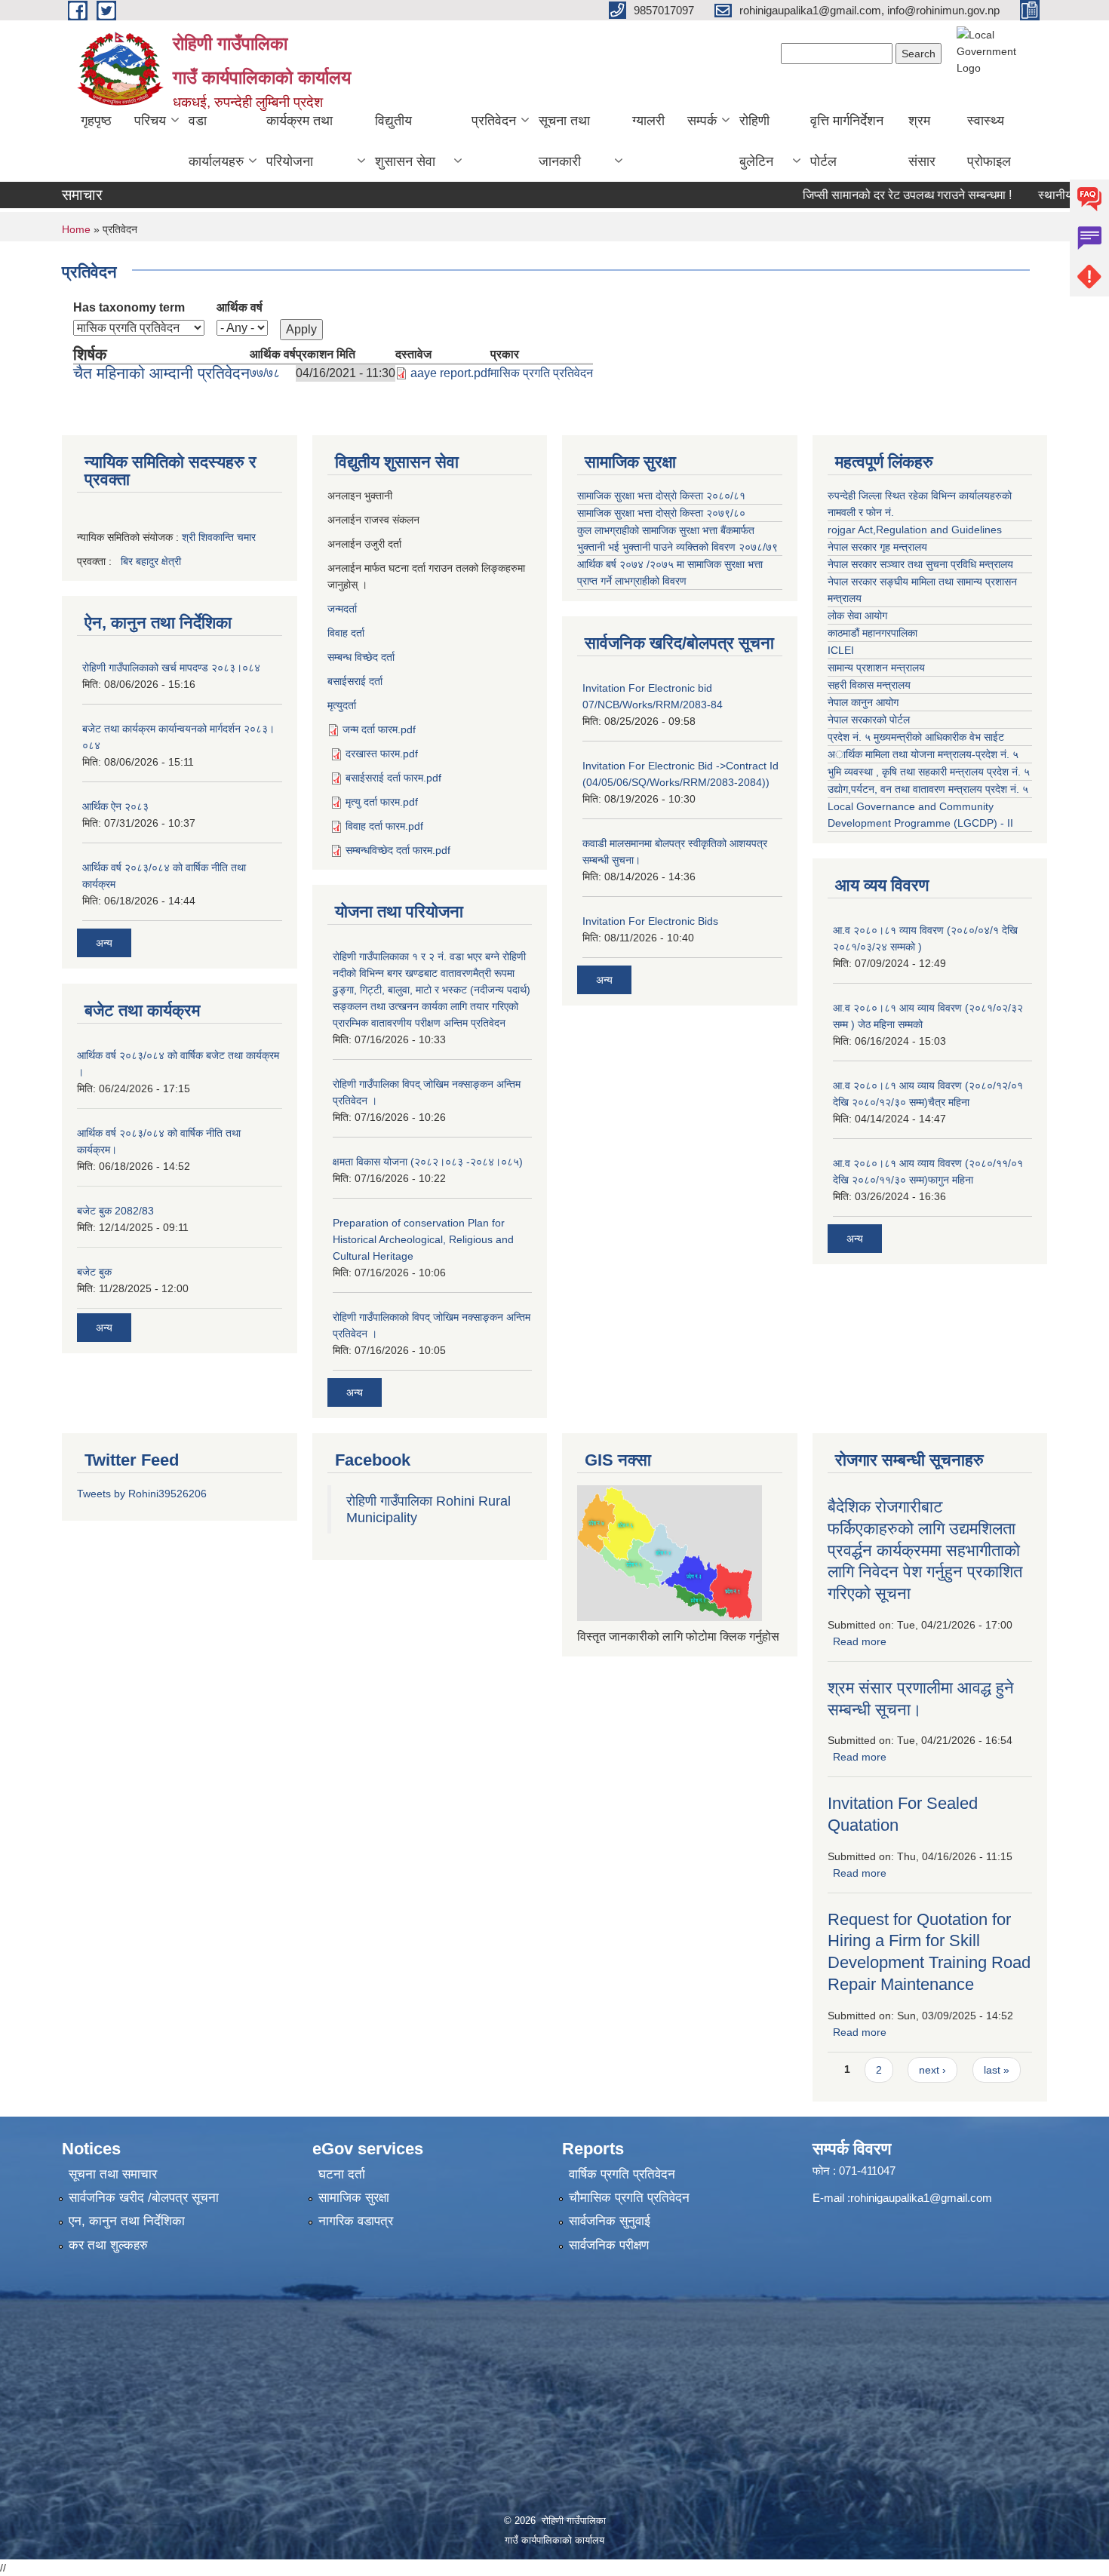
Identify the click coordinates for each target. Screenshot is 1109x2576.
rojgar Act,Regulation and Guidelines (915, 530)
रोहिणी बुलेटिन (756, 141)
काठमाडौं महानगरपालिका (872, 633)
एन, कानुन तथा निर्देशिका (127, 2221)
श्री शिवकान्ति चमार (219, 537)
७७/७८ (265, 373)
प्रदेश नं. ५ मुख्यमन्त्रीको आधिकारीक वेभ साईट (916, 737)
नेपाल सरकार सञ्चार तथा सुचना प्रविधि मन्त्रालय (920, 564)
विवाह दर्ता (346, 633)
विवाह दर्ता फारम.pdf (384, 826)
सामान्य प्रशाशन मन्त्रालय (876, 668)
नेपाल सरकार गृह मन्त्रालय (877, 547)
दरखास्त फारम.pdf (382, 754)
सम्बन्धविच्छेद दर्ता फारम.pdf (398, 850)
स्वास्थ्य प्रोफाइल (989, 141)
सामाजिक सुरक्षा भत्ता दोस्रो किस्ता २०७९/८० (661, 513)
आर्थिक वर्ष (240, 307)
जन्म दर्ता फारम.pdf (379, 729)
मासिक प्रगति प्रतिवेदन (542, 373)
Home (76, 229)
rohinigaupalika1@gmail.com (921, 2198)
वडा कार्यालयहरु (216, 141)
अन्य (104, 943)
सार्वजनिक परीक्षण (609, 2245)
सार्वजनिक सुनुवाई (610, 2221)
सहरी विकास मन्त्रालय (869, 685)
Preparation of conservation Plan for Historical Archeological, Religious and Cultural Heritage (423, 1239)
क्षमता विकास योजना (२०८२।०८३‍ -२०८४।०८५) (428, 1162)
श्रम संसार (922, 141)
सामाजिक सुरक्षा (354, 2198)
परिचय (150, 121)
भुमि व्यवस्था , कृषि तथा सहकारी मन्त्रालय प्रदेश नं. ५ (929, 772)
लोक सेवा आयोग (857, 616)
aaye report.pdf (450, 373)
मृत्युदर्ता (342, 705)
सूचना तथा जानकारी (564, 141)
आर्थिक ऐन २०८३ (115, 806)
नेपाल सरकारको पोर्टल (869, 720)
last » (997, 2070)
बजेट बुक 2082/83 (115, 1211)
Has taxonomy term (129, 307)
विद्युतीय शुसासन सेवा (405, 141)
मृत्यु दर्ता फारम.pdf (382, 802)
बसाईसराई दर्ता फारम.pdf (393, 778)
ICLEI (841, 650)
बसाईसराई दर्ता (355, 681)
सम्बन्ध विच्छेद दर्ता (361, 657)
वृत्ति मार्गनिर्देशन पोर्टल (847, 141)
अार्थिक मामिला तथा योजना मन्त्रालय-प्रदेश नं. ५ (923, 754)
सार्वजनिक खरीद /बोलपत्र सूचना (144, 2198)
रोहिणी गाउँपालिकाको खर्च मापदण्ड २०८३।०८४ (171, 668)
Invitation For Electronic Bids (650, 921)
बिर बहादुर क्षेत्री (151, 561)
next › (932, 2070)
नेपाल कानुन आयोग (863, 702)
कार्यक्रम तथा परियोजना (300, 141)
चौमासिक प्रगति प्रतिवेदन (629, 2198)
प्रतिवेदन (494, 121)
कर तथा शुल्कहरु (108, 2245)
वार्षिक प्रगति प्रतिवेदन (622, 2174)
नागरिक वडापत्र (356, 2221)
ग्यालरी (648, 121)
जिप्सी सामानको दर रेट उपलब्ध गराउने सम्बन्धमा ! (869, 195)
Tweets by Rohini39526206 (142, 1494)
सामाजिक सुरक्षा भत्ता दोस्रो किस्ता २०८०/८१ (661, 496)
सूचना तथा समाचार (113, 2174)
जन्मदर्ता (342, 609)
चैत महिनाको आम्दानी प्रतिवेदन (161, 373)
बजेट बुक (94, 1272)
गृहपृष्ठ (96, 121)
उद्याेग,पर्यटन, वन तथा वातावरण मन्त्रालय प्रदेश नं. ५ (928, 789)
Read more (860, 1641)
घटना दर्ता (342, 2174)
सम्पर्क (702, 121)
